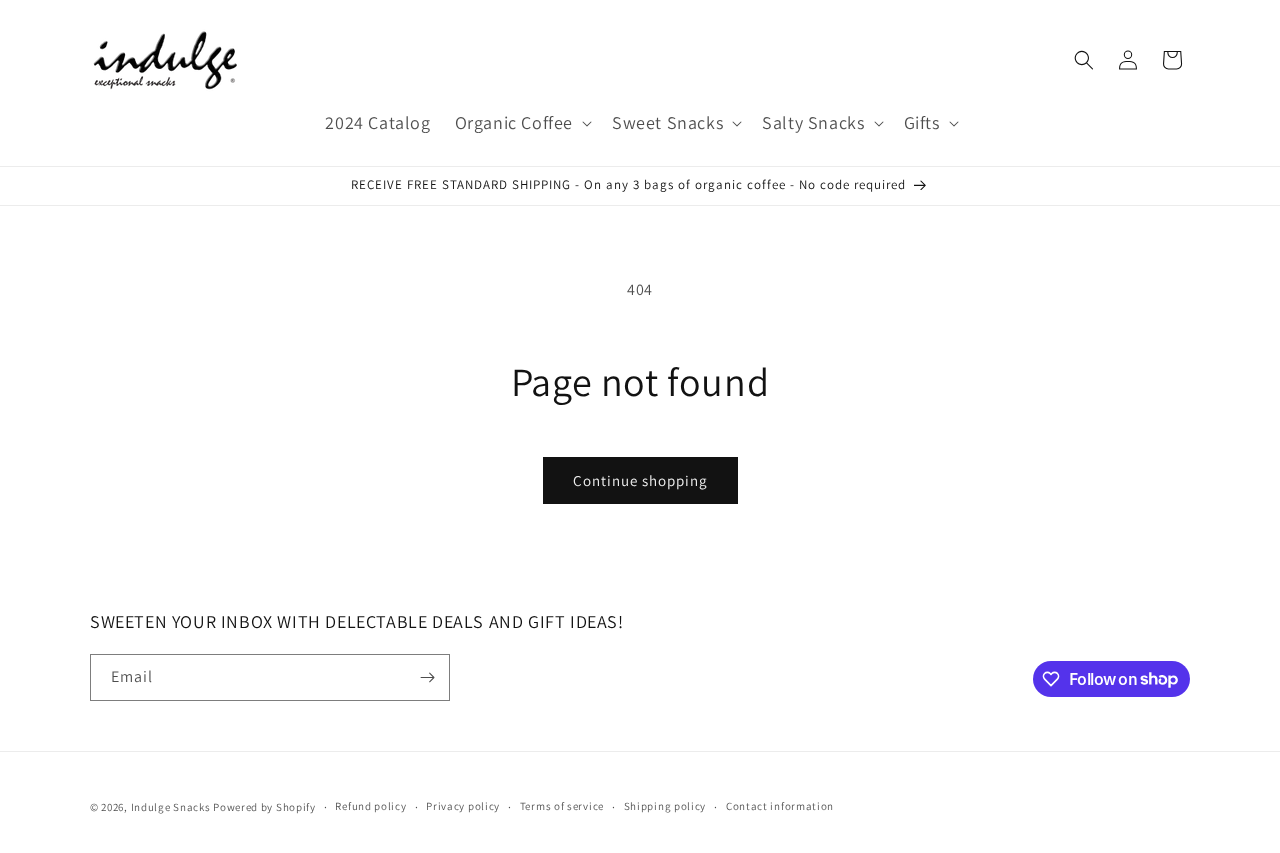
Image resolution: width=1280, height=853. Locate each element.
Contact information (780, 806)
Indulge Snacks (171, 807)
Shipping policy (665, 806)
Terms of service (562, 806)
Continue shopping (640, 480)
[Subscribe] (427, 677)
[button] (521, 122)
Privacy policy (463, 806)
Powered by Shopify (264, 807)
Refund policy (370, 806)
